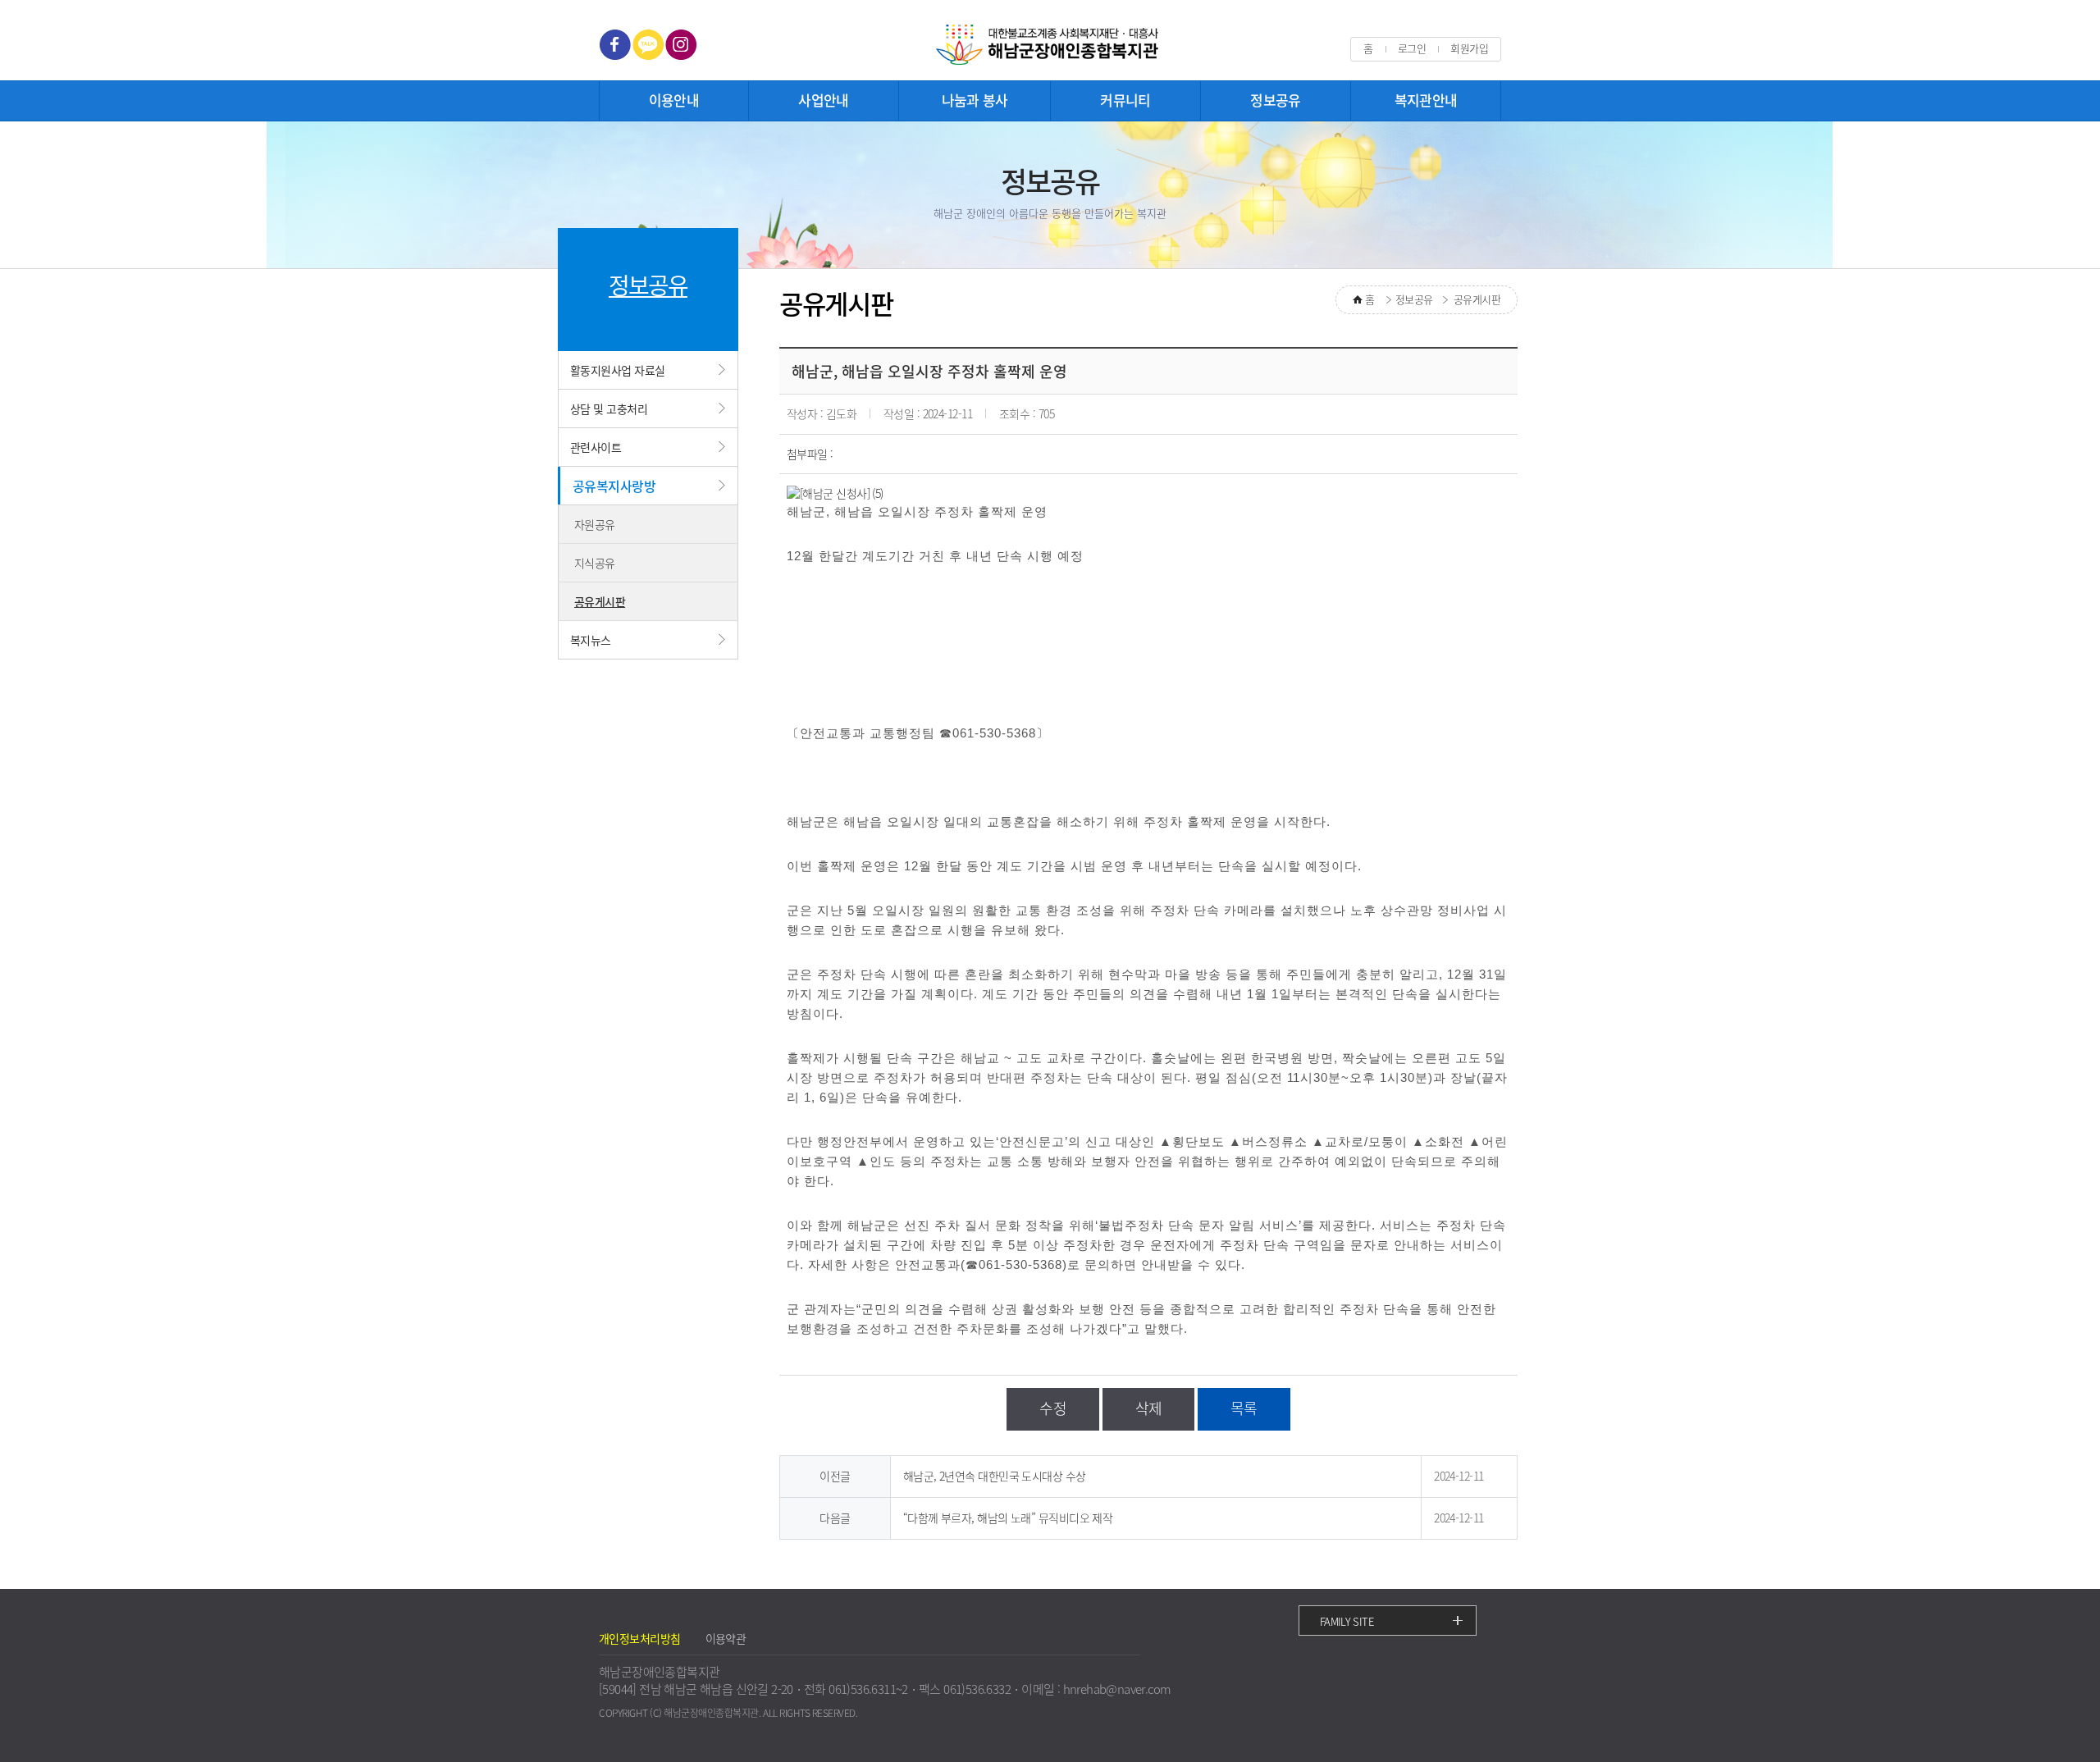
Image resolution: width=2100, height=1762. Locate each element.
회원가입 (1469, 48)
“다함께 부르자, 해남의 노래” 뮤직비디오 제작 (1008, 1518)
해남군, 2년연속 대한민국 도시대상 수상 (995, 1476)
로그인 (1412, 48)
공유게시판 (600, 601)
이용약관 (726, 1638)
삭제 (1149, 1408)
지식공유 (595, 563)
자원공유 (595, 524)
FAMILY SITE (1347, 1621)
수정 (1053, 1408)
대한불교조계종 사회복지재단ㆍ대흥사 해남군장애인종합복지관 (1050, 46)
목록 (1244, 1408)
